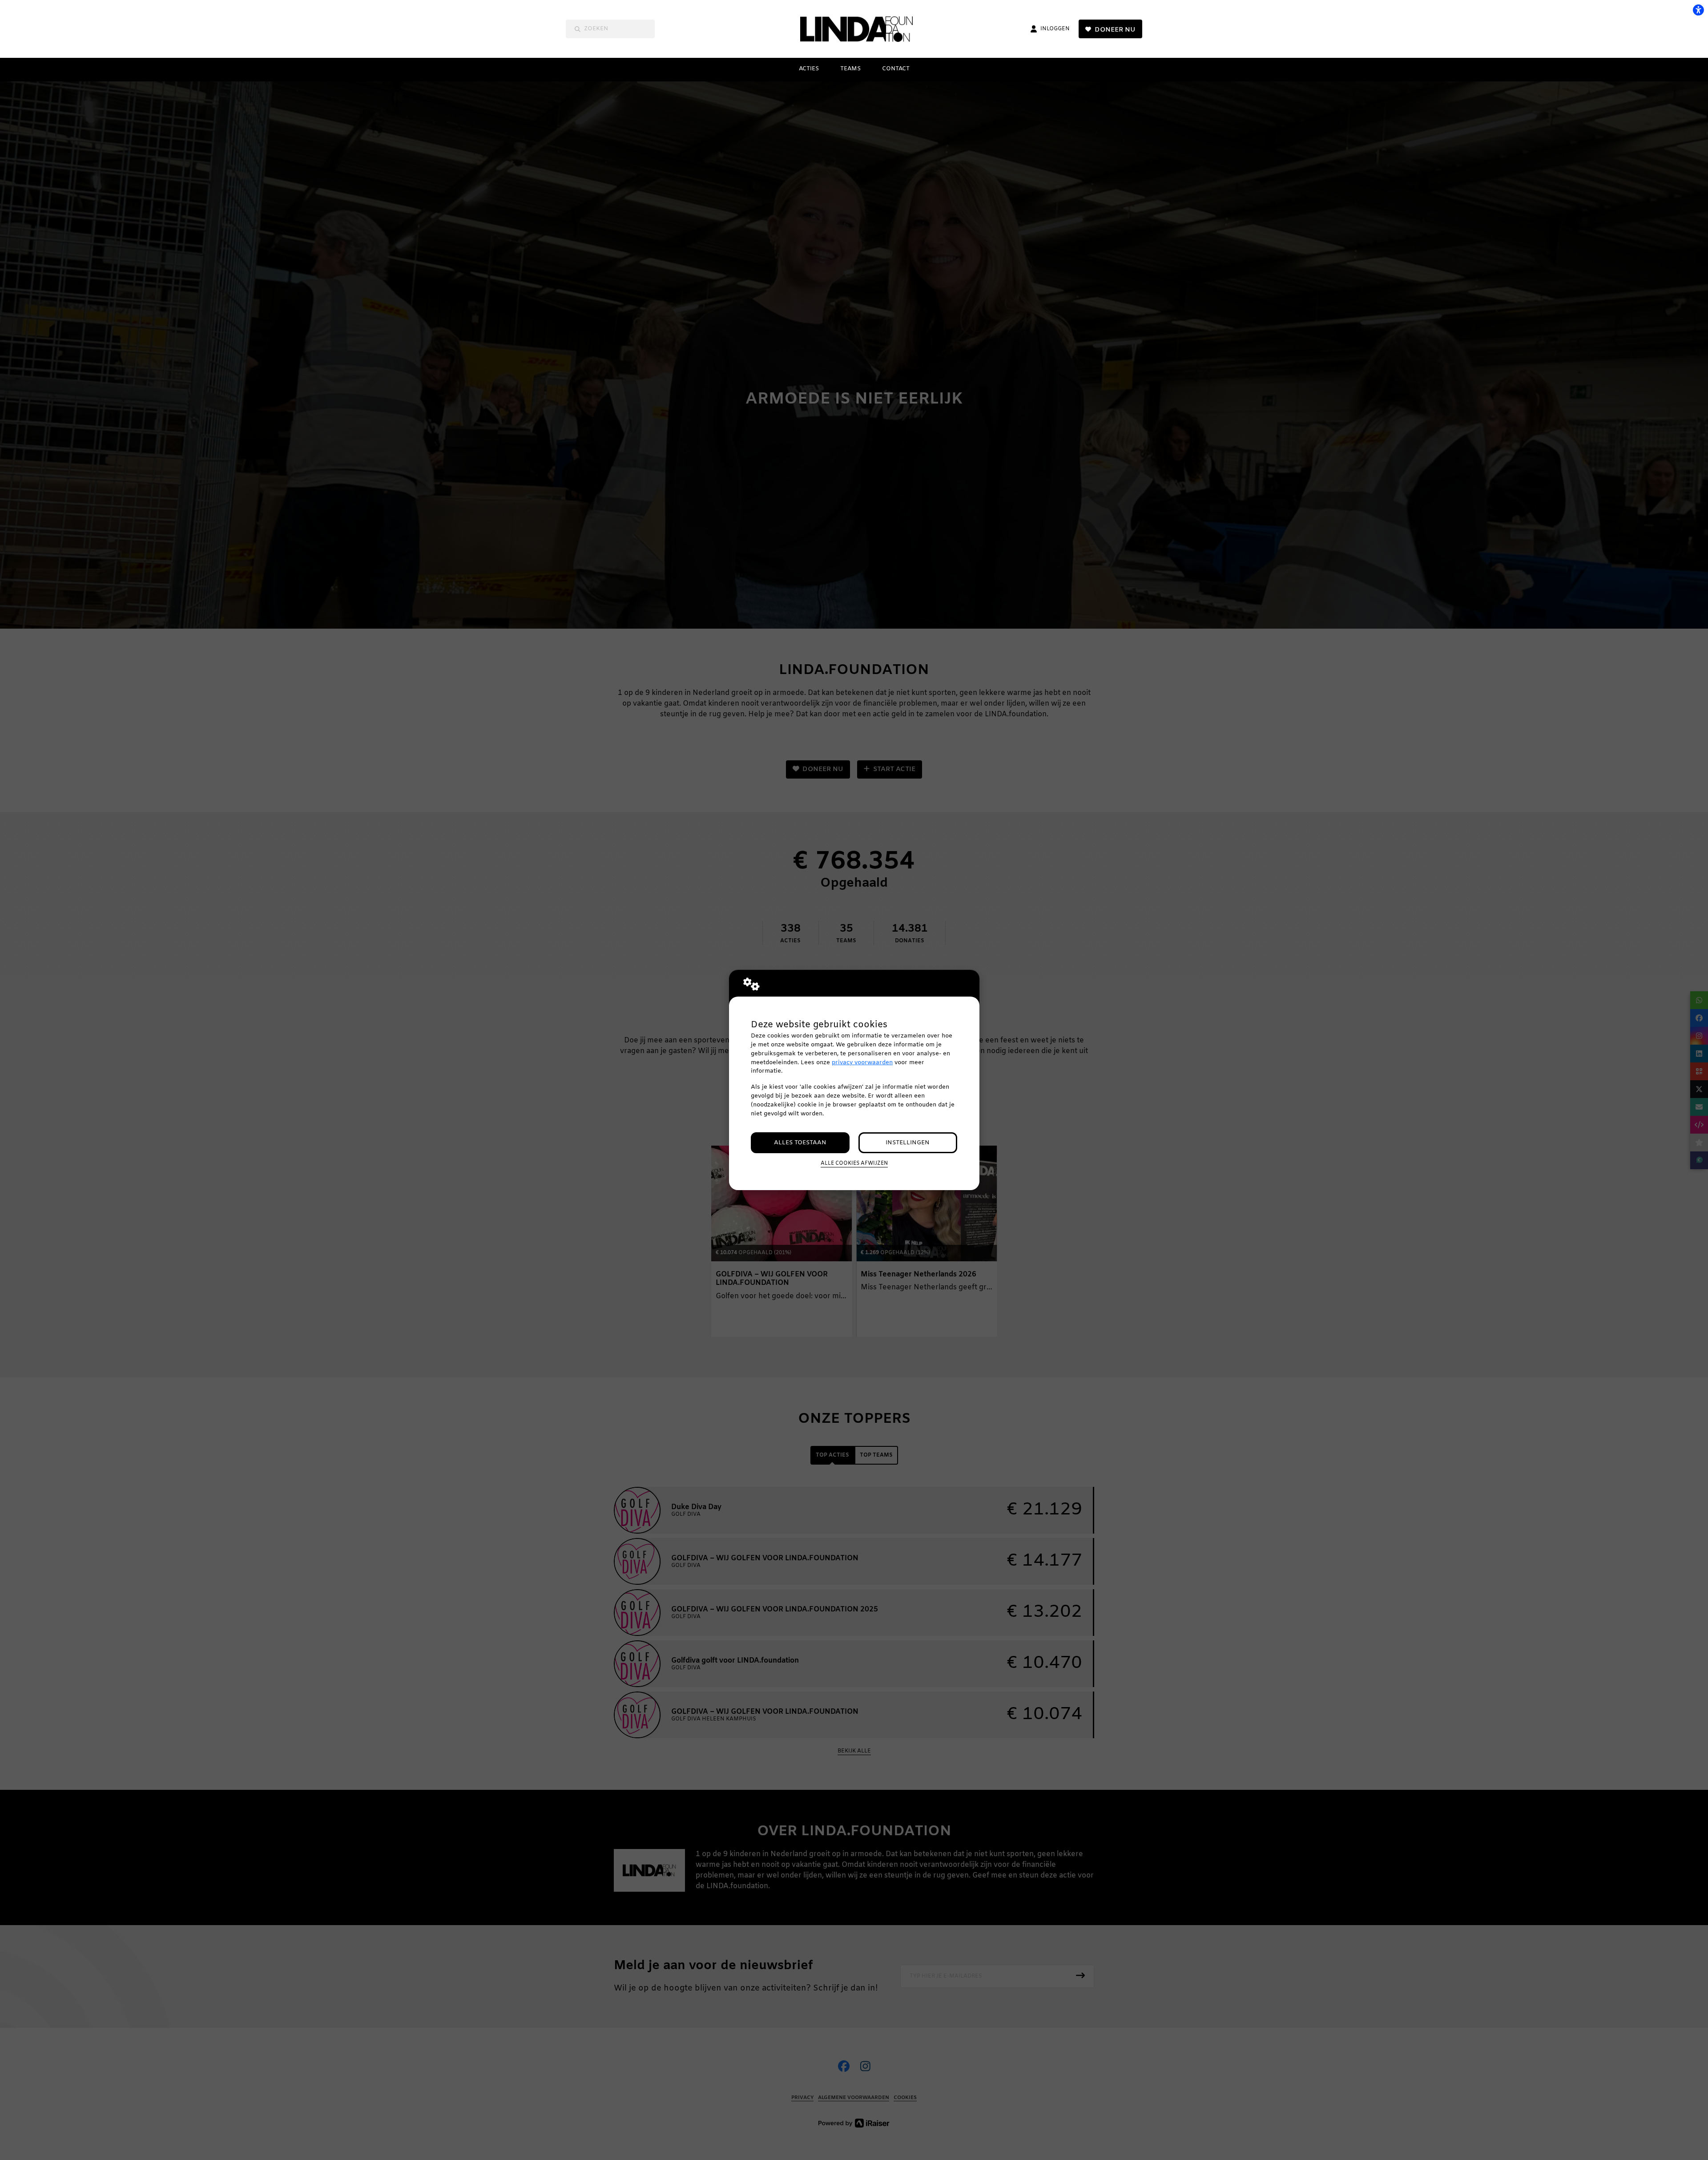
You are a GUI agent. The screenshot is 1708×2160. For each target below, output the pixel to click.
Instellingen (908, 1143)
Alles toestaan (800, 1143)
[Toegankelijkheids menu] (1698, 10)
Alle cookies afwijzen (854, 1163)
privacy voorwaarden (862, 1063)
